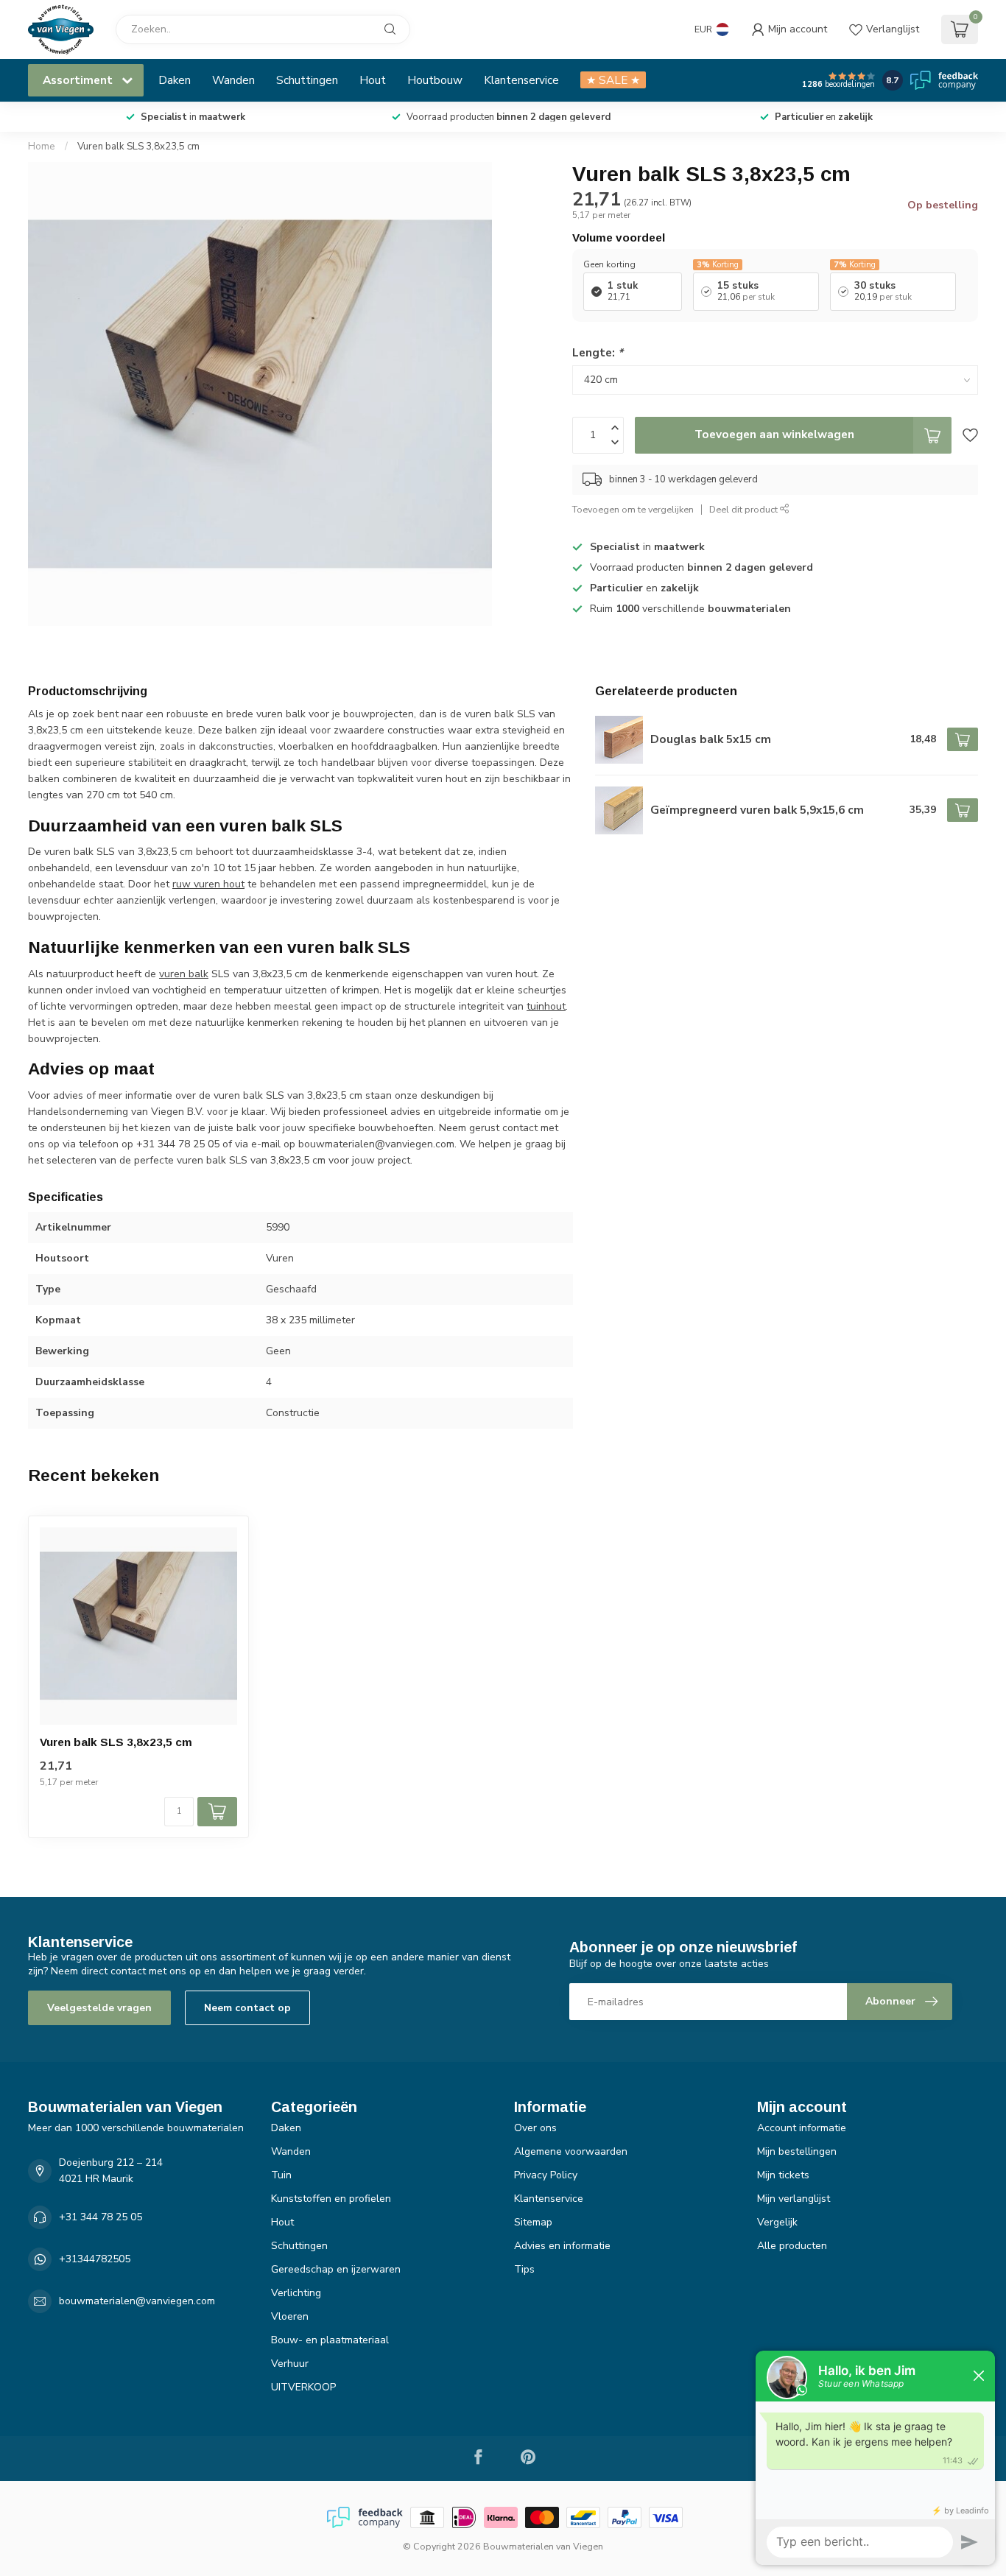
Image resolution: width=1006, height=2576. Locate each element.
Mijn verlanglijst (794, 2199)
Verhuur (290, 2364)
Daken (175, 80)
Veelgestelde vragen (99, 2008)
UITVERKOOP (303, 2387)
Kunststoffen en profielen (331, 2199)
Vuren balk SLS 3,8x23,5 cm (138, 147)
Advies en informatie (562, 2246)
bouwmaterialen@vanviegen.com (137, 2301)
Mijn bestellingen (797, 2151)
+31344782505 (95, 2259)
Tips (524, 2269)
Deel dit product (745, 509)
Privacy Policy (546, 2175)
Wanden (233, 80)
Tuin (281, 2175)
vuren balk (184, 974)
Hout (373, 80)
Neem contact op (247, 2008)
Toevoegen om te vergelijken (633, 509)
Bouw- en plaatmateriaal (330, 2340)
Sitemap (533, 2222)
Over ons (535, 2128)
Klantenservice (521, 80)
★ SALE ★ (613, 80)
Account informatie (802, 2128)
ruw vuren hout (208, 884)
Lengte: (598, 352)
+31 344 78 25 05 (101, 2217)
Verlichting (296, 2293)
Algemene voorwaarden (571, 2151)
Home (42, 147)
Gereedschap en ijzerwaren (336, 2269)
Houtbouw (435, 80)
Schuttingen (307, 80)
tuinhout (546, 1006)
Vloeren (290, 2316)
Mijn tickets (783, 2175)
